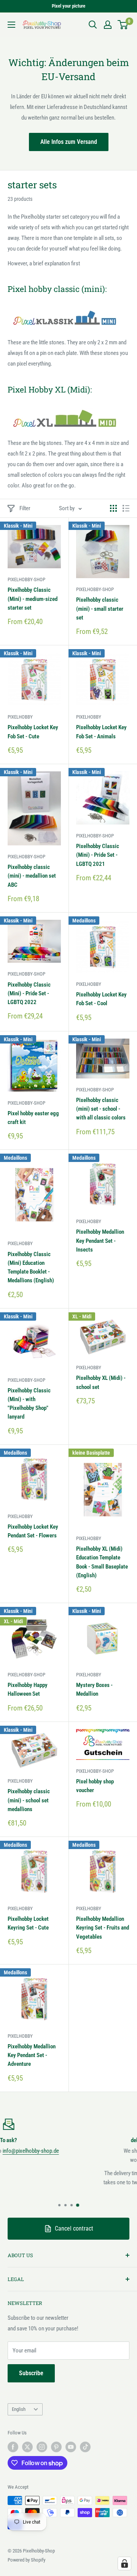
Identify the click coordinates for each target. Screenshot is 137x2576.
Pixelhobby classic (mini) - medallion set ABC (32, 876)
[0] (123, 25)
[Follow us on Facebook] (13, 2447)
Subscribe (31, 2373)
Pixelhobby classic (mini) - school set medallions (29, 1800)
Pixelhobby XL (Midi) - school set (101, 1382)
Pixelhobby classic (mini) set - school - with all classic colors (101, 1109)
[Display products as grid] (113, 508)
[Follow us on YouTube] (71, 2447)
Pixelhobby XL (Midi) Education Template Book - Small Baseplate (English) (102, 1562)
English (19, 2409)
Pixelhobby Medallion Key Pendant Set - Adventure (32, 2055)
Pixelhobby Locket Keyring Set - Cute (28, 1923)
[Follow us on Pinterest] (56, 2447)
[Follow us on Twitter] (27, 2447)
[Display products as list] (126, 508)
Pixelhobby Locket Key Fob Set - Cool (101, 999)
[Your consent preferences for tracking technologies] (124, 2563)
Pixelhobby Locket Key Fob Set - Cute (33, 732)
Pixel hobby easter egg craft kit (33, 1118)
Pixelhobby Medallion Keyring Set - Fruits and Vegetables (103, 1928)
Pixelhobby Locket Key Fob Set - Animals (101, 732)
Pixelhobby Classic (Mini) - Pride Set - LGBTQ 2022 (29, 994)
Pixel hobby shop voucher (95, 1786)
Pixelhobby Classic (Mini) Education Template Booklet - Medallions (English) (31, 1268)
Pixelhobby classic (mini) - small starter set (100, 609)
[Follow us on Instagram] (42, 2447)
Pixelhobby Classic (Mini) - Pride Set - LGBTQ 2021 (98, 855)
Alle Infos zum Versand (69, 142)
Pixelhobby (20, 717)
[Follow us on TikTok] (85, 2447)
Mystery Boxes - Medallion (94, 1689)
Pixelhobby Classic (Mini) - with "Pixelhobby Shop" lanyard (29, 1404)
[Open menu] (11, 25)
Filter (25, 508)
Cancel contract (74, 2228)
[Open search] (93, 25)
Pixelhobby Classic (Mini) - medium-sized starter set (33, 599)
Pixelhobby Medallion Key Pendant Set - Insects (100, 1241)
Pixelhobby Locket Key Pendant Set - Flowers (33, 1531)
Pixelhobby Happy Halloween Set (28, 1689)
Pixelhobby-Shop (26, 579)
